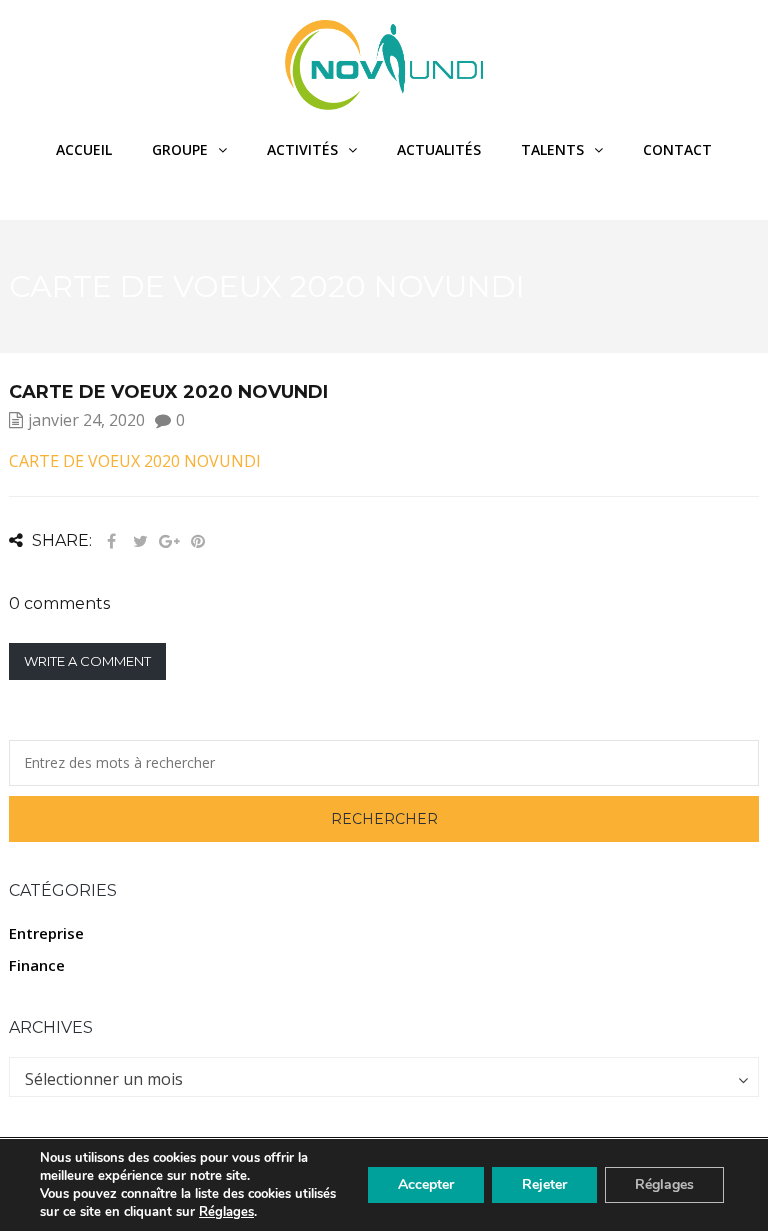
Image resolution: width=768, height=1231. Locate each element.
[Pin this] (198, 541)
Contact (677, 149)
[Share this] (111, 541)
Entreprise (46, 933)
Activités (302, 149)
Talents (552, 149)
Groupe (180, 149)
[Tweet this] (140, 541)
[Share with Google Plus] (169, 541)
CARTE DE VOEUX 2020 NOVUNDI (135, 461)
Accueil (84, 149)
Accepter (426, 1184)
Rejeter (544, 1184)
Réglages (226, 1212)
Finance (37, 965)
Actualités (439, 149)
